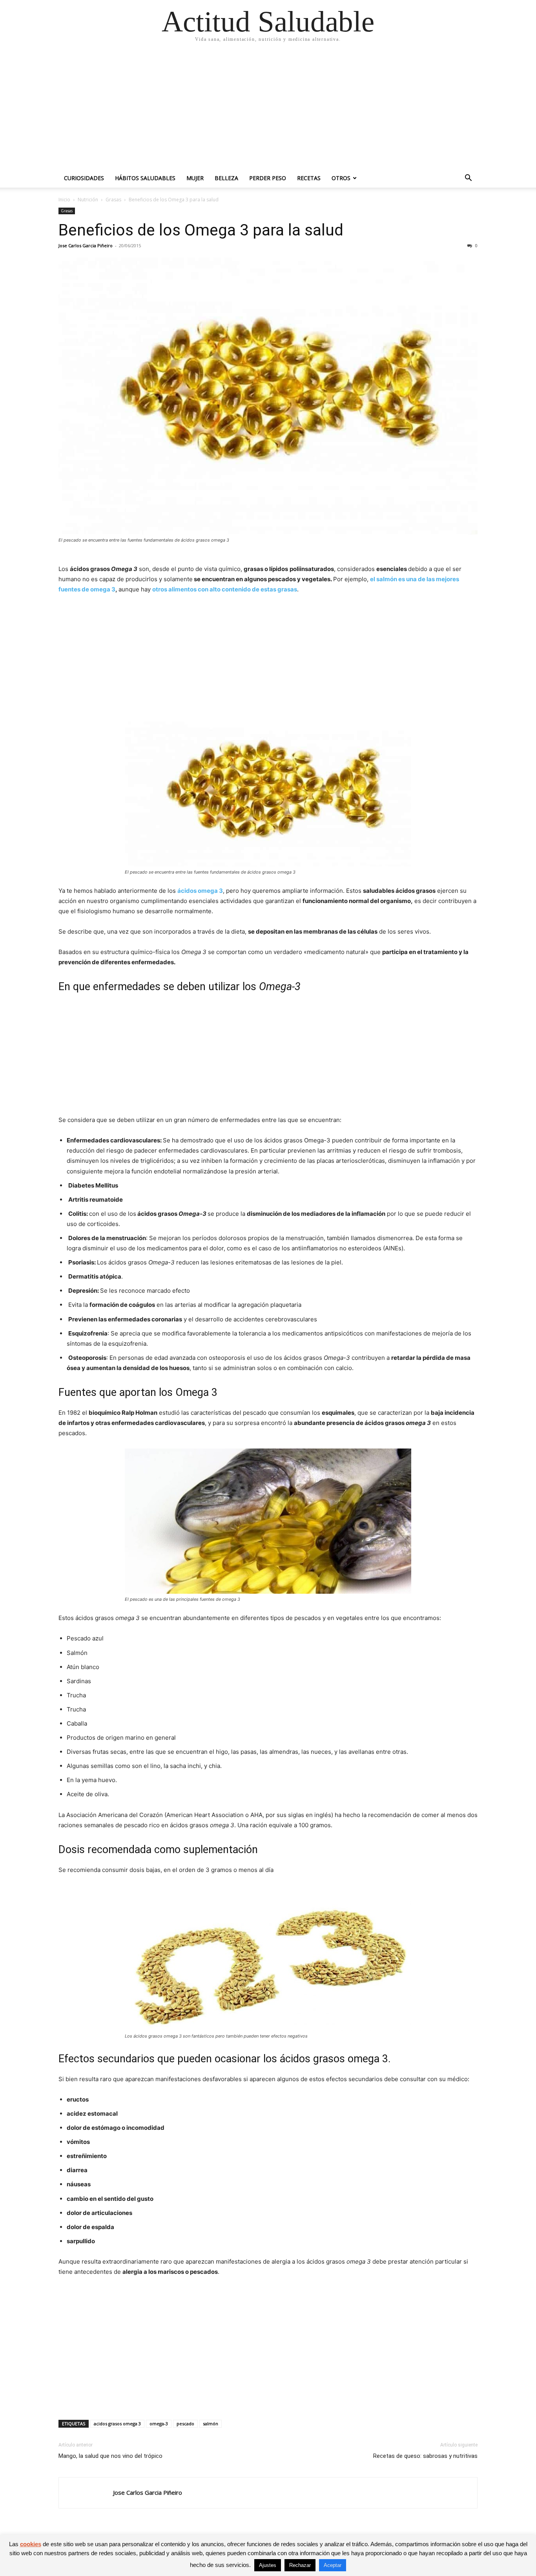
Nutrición (88, 200)
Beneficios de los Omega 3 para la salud (201, 230)
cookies (31, 2544)
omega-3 (159, 2424)
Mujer (195, 178)
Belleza (226, 178)
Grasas (113, 200)
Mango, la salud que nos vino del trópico (110, 2456)
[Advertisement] (268, 110)
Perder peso (268, 178)
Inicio (64, 200)
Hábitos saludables (145, 178)
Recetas (309, 178)
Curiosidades (84, 178)
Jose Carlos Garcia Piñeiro (86, 245)
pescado (185, 2424)
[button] (468, 179)
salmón (211, 2424)
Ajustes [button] (268, 2565)
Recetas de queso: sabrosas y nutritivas (425, 2456)
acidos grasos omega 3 (117, 2424)
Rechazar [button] (300, 2565)
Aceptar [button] (333, 2565)
